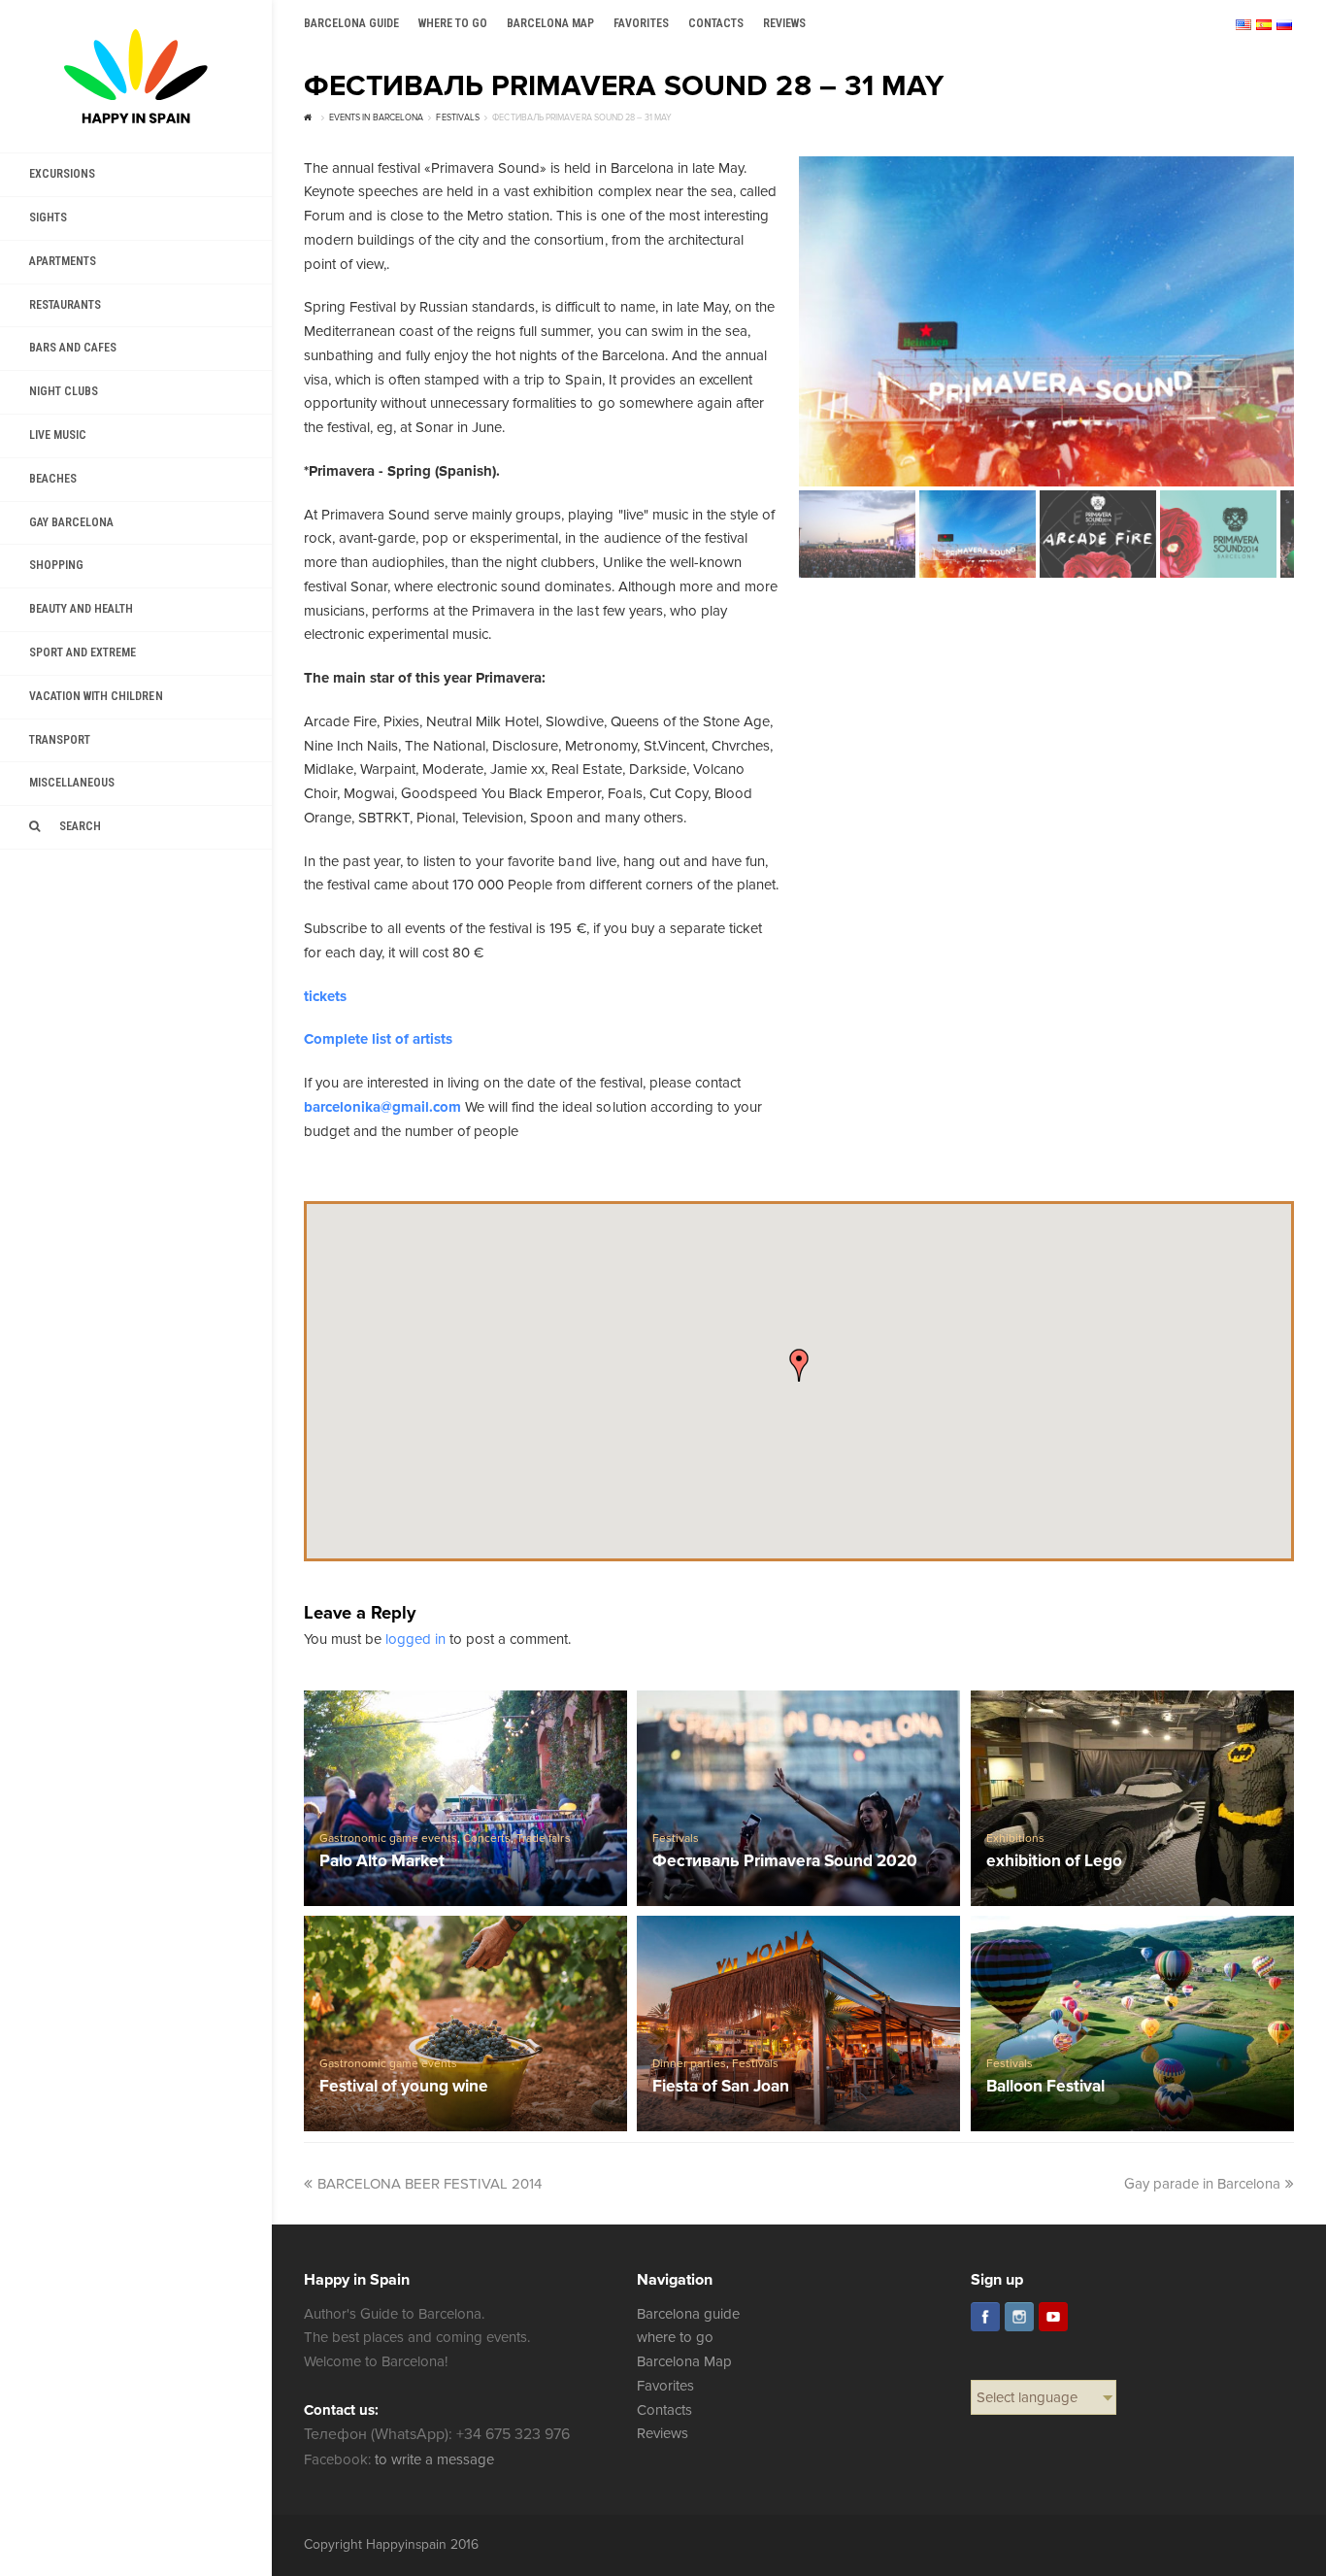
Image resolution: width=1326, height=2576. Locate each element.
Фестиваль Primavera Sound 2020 (785, 1862)
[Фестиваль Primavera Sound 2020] (799, 1798)
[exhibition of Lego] (1133, 1798)
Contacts (664, 2410)
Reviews (663, 2433)
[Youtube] (1053, 2317)
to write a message (434, 2459)
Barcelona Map (684, 2361)
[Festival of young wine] (466, 2024)
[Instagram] (1019, 2317)
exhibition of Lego (1054, 1862)
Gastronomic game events (388, 1839)
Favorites (665, 2386)
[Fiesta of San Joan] (799, 2024)
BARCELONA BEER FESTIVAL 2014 (430, 2184)
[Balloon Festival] (1133, 2024)
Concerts (487, 1839)
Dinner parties (689, 2064)
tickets (325, 996)
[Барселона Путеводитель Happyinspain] (136, 76)
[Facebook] (985, 2317)
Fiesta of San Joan (721, 2087)
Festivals (676, 1839)
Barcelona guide (688, 2314)
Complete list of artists (378, 1039)
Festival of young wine (404, 2087)
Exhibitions (1015, 1839)
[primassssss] (1046, 321)
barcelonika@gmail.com (382, 1107)
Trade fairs (543, 1839)
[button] (799, 1365)
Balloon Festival (1045, 2087)
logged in (415, 1639)
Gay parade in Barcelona (1202, 2184)
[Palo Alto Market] (466, 1798)
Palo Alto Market (382, 1862)
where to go (675, 2337)
